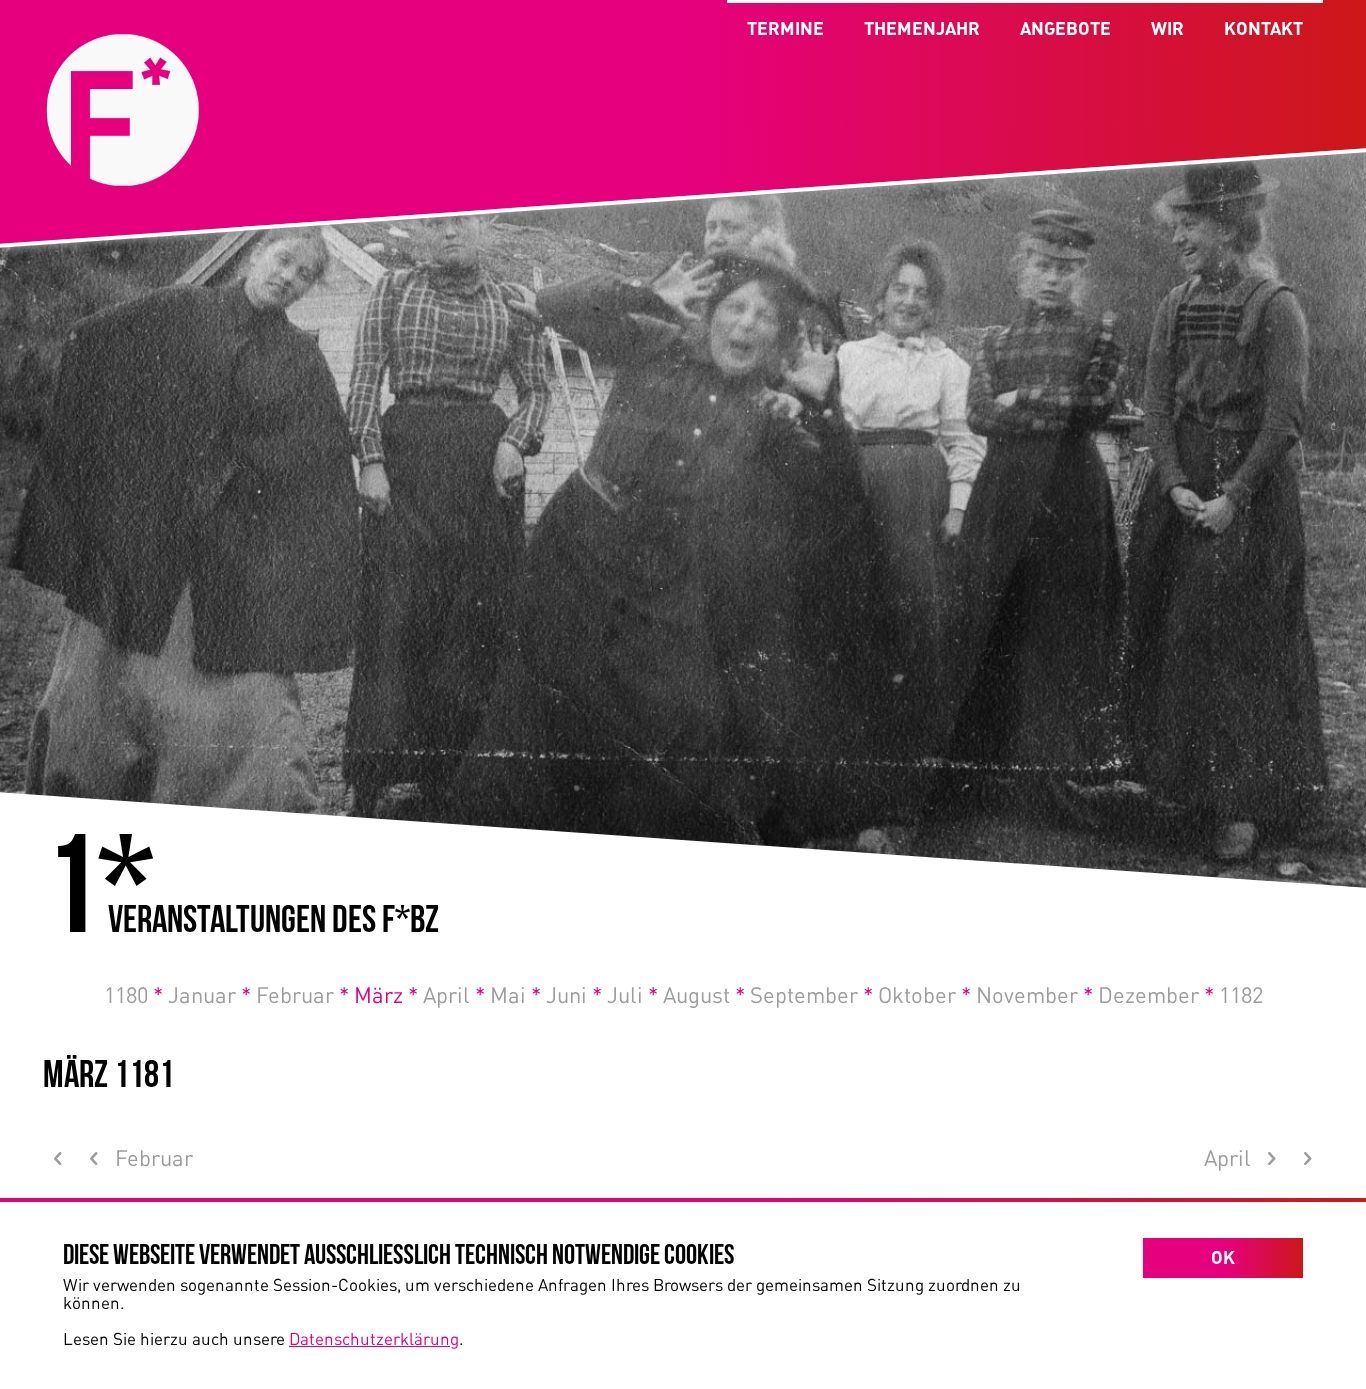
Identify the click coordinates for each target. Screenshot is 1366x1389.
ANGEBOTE (1065, 28)
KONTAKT (1263, 28)
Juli (632, 994)
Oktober (924, 994)
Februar (302, 994)
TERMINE (785, 28)
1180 (133, 994)
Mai (515, 994)
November (1034, 994)
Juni (574, 994)
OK (1223, 1257)
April (454, 994)
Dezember (1156, 994)
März (386, 994)
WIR (1167, 28)
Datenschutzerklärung (374, 1338)
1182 (1241, 994)
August (704, 994)
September (811, 994)
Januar (209, 994)
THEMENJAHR (922, 28)
